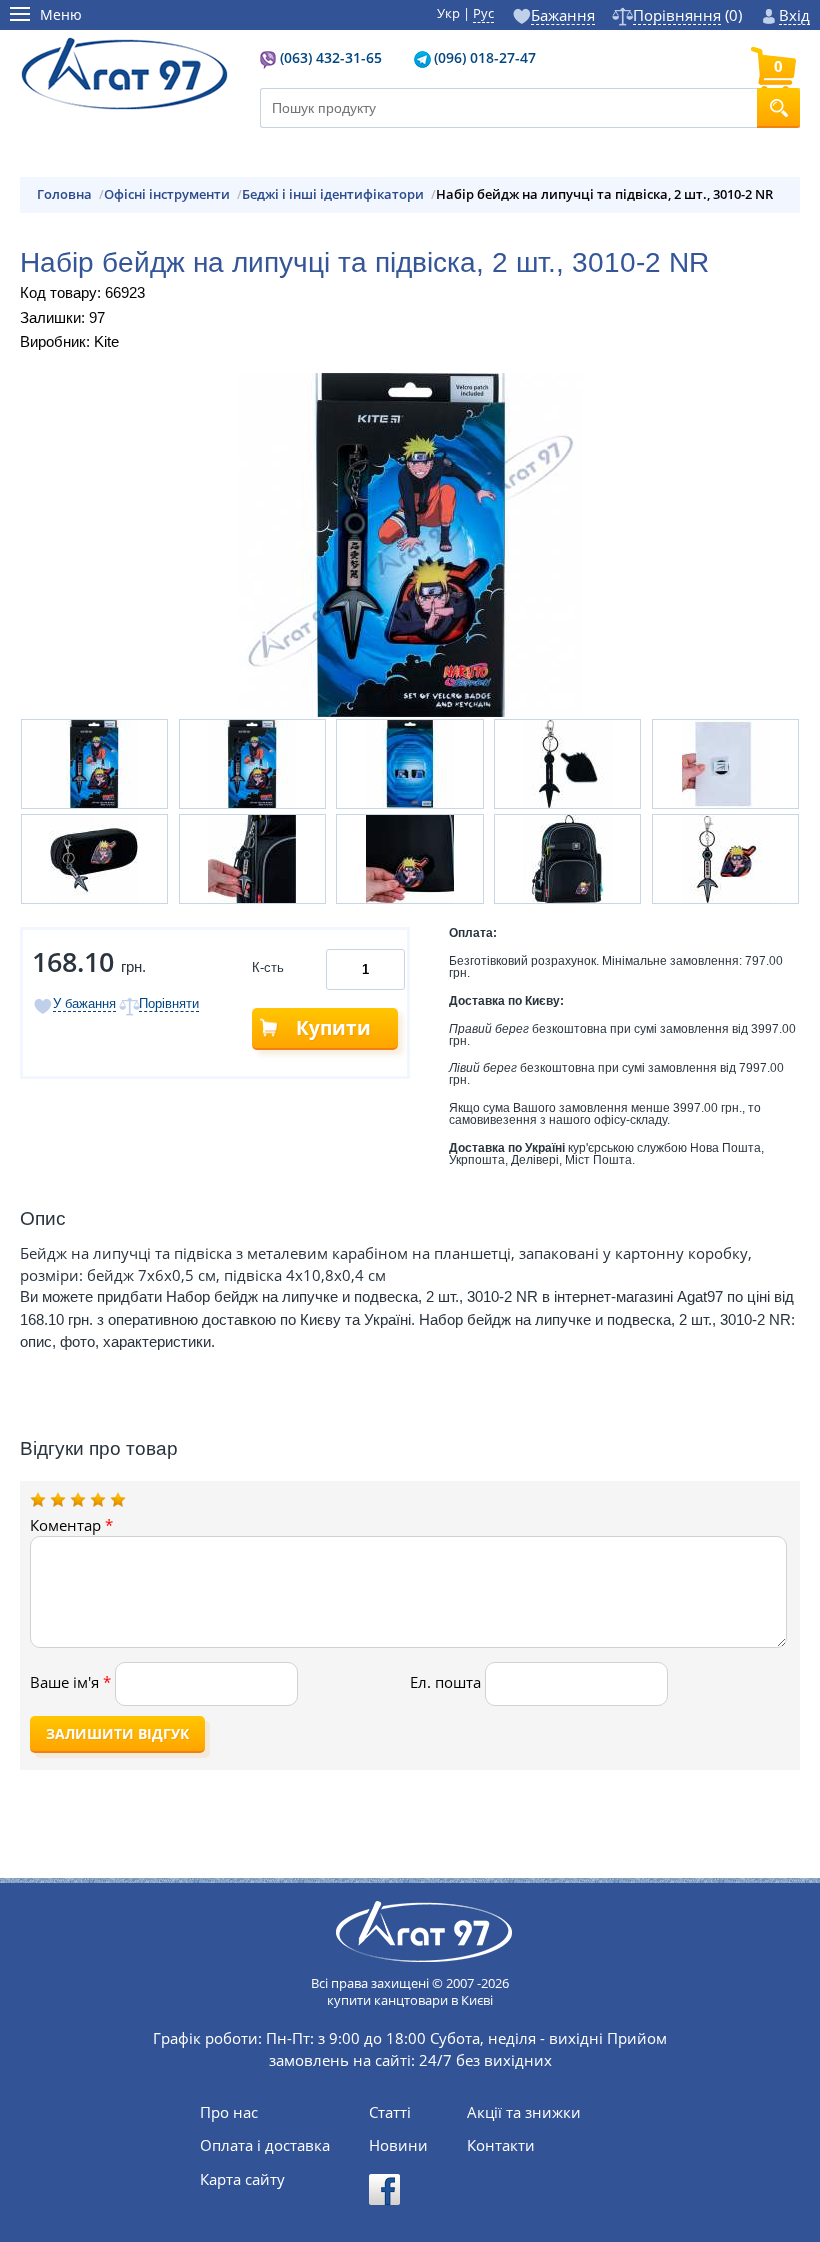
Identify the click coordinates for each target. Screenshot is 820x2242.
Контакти (501, 2145)
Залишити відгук (117, 1733)
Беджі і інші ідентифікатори (333, 194)
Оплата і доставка (265, 2145)
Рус (483, 13)
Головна (64, 194)
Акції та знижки (524, 2112)
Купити (333, 1027)
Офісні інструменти (167, 194)
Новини (398, 2145)
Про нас (229, 2112)
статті (390, 2112)
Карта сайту (242, 2179)
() (687, 15)
